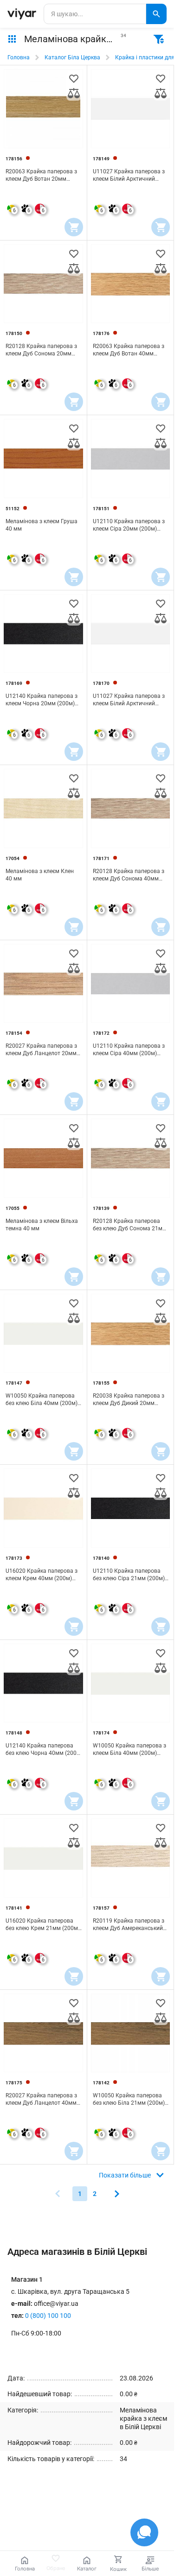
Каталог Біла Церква (72, 57)
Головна (19, 57)
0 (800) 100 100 (48, 2316)
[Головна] (22, 14)
